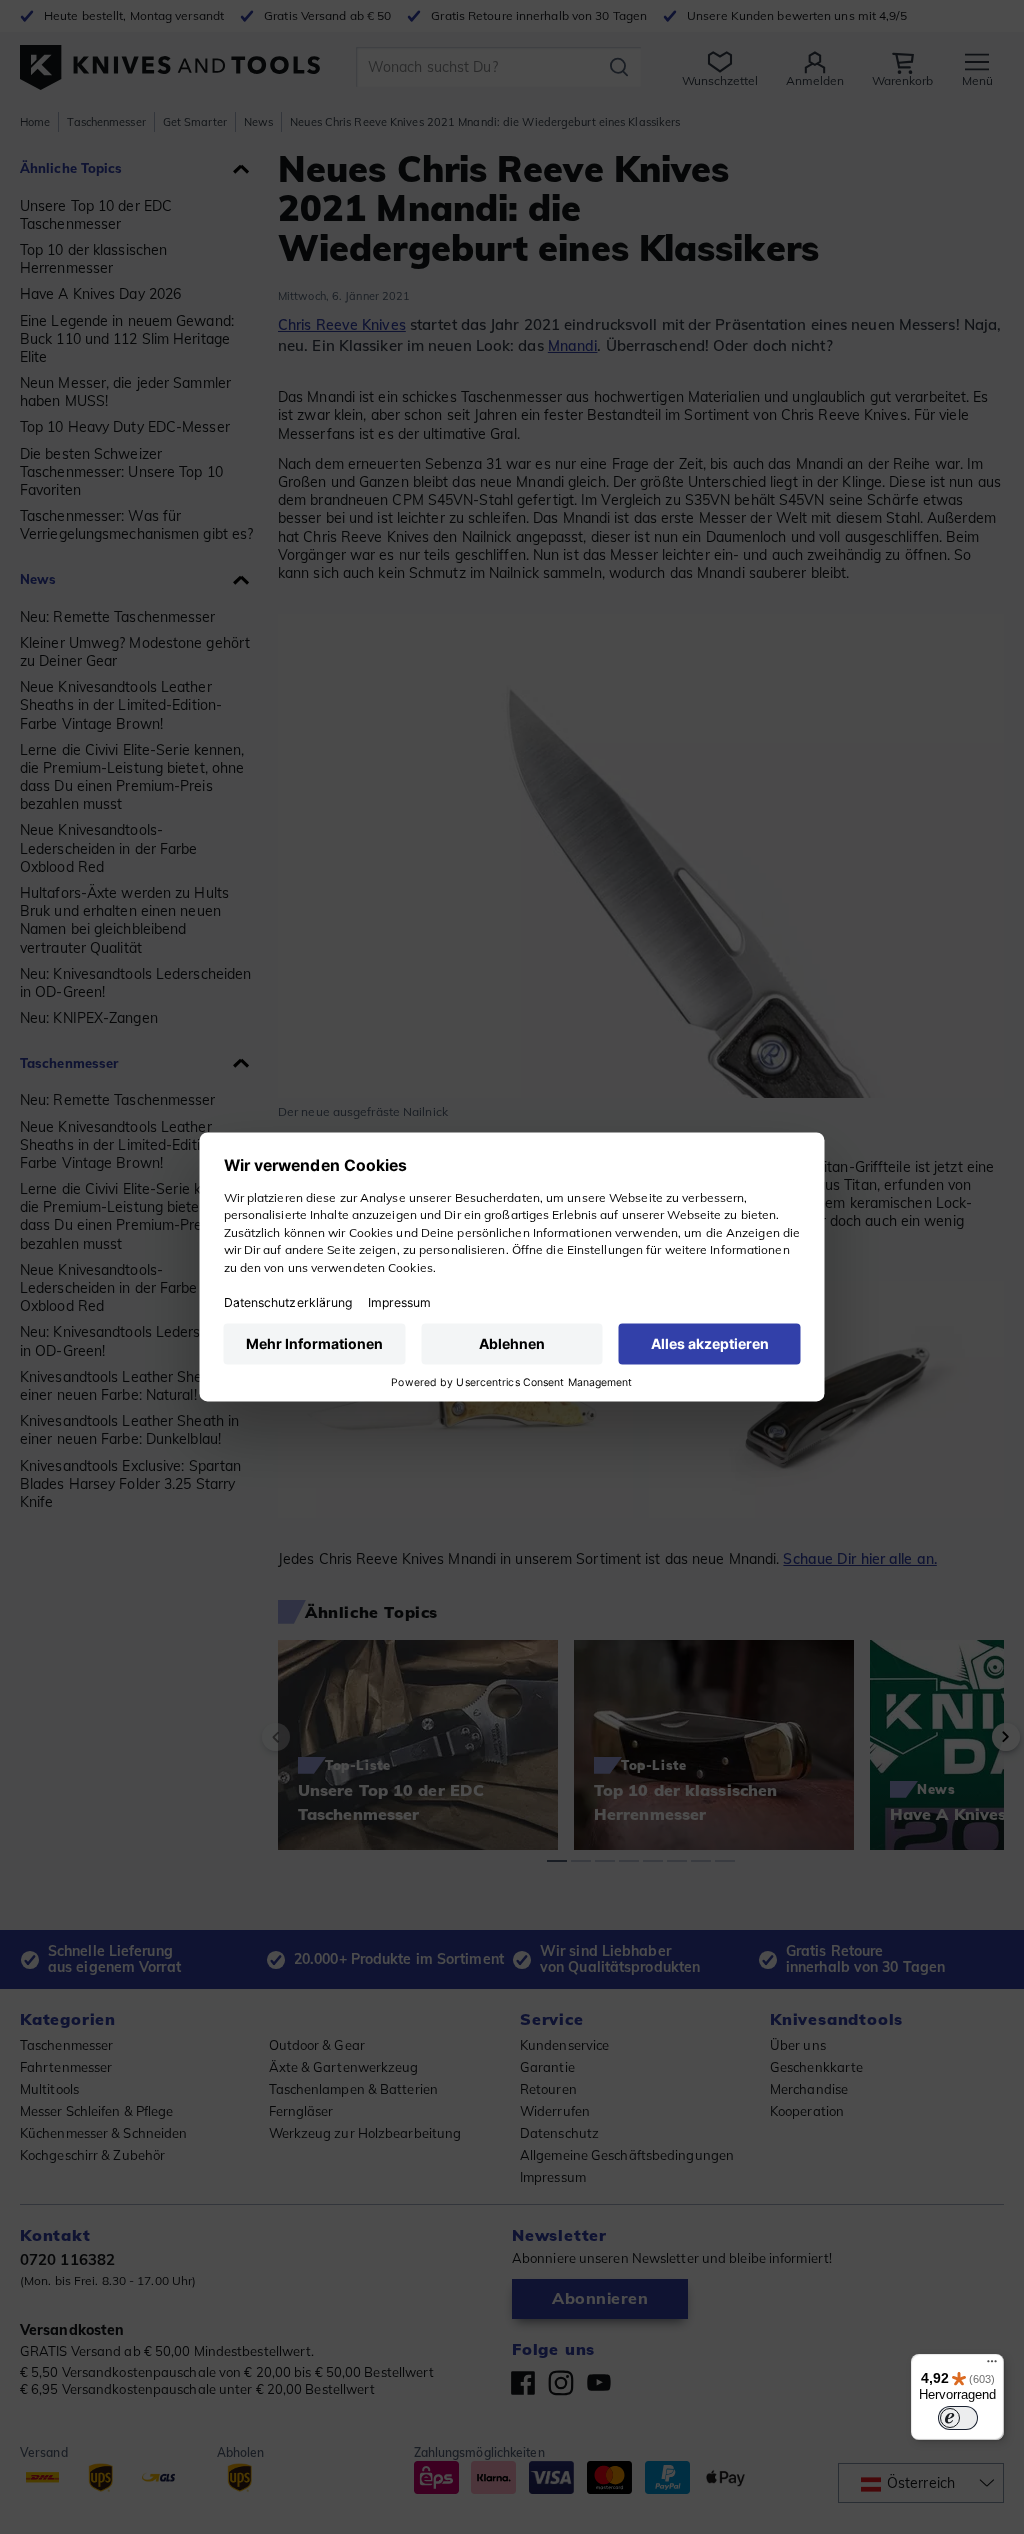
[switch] (958, 2418)
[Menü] (992, 2366)
